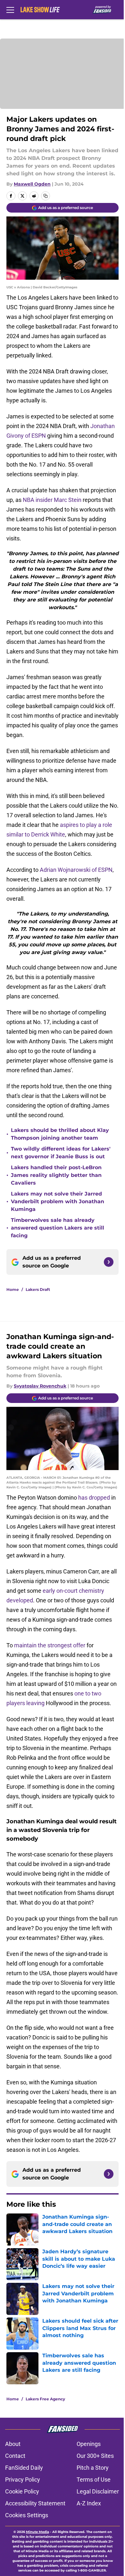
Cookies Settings (27, 2515)
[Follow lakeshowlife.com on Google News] (109, 1262)
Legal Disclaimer (98, 2491)
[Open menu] (10, 10)
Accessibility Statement (35, 2503)
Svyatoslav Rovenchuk (40, 1386)
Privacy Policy (23, 2480)
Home (13, 1289)
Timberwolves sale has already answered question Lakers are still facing (58, 1228)
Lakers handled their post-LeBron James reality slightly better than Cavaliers (56, 1175)
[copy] (46, 196)
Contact (15, 2456)
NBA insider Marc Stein (52, 500)
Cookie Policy (22, 2491)
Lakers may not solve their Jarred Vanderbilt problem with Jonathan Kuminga (58, 1201)
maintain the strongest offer (50, 1645)
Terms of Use (94, 2480)
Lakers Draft (38, 1289)
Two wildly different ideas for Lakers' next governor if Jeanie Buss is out (61, 1153)
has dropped (94, 1498)
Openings (89, 2444)
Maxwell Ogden (32, 184)
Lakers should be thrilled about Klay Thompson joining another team (60, 1134)
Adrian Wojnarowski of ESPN (76, 870)
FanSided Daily (24, 2468)
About (13, 2444)
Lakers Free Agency (45, 2399)
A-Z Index (89, 2503)
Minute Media (37, 2532)
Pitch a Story (93, 2468)
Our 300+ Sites (95, 2456)
